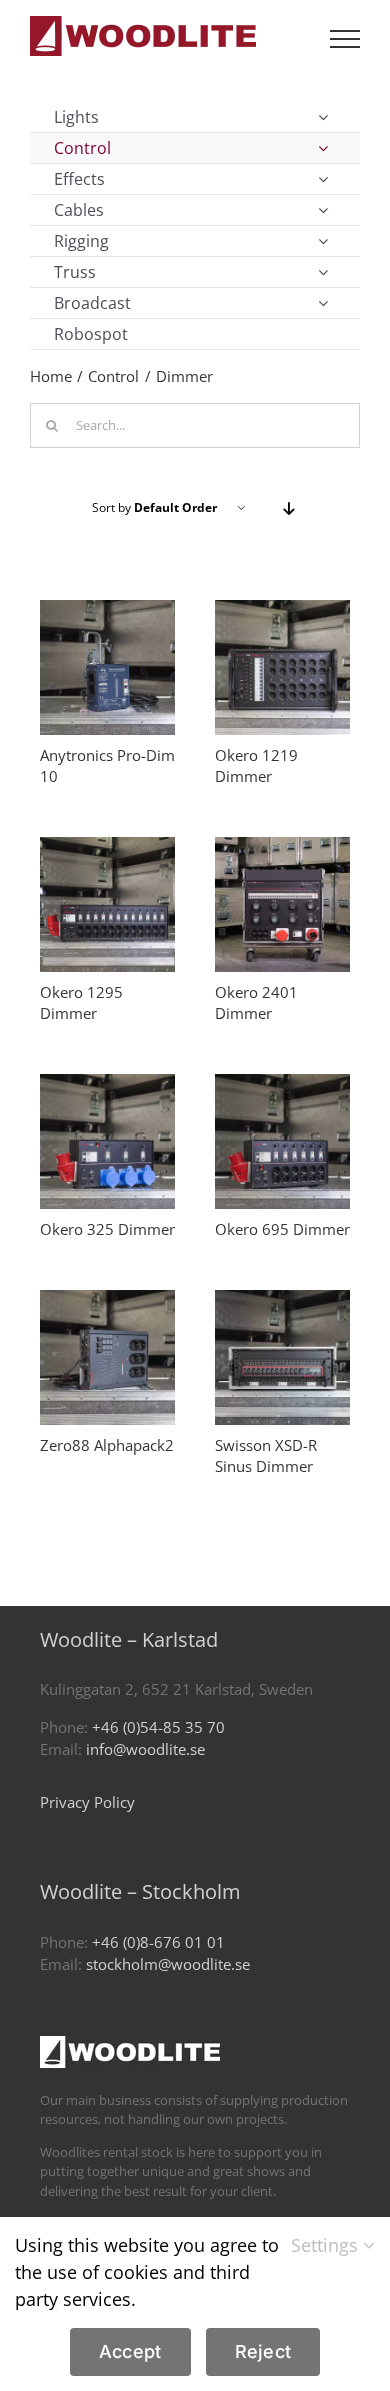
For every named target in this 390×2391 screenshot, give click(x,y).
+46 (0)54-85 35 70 (158, 1727)
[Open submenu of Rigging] (323, 241)
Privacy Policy (87, 1802)
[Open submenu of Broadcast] (323, 303)
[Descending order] (288, 508)
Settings (327, 2245)
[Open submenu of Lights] (323, 117)
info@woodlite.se (145, 1749)
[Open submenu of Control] (323, 148)
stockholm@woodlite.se (168, 1964)
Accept (130, 2351)
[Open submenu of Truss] (323, 272)
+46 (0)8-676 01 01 (158, 1942)
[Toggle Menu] (345, 39)
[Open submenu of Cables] (323, 210)
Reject (263, 2351)
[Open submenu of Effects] (323, 179)
